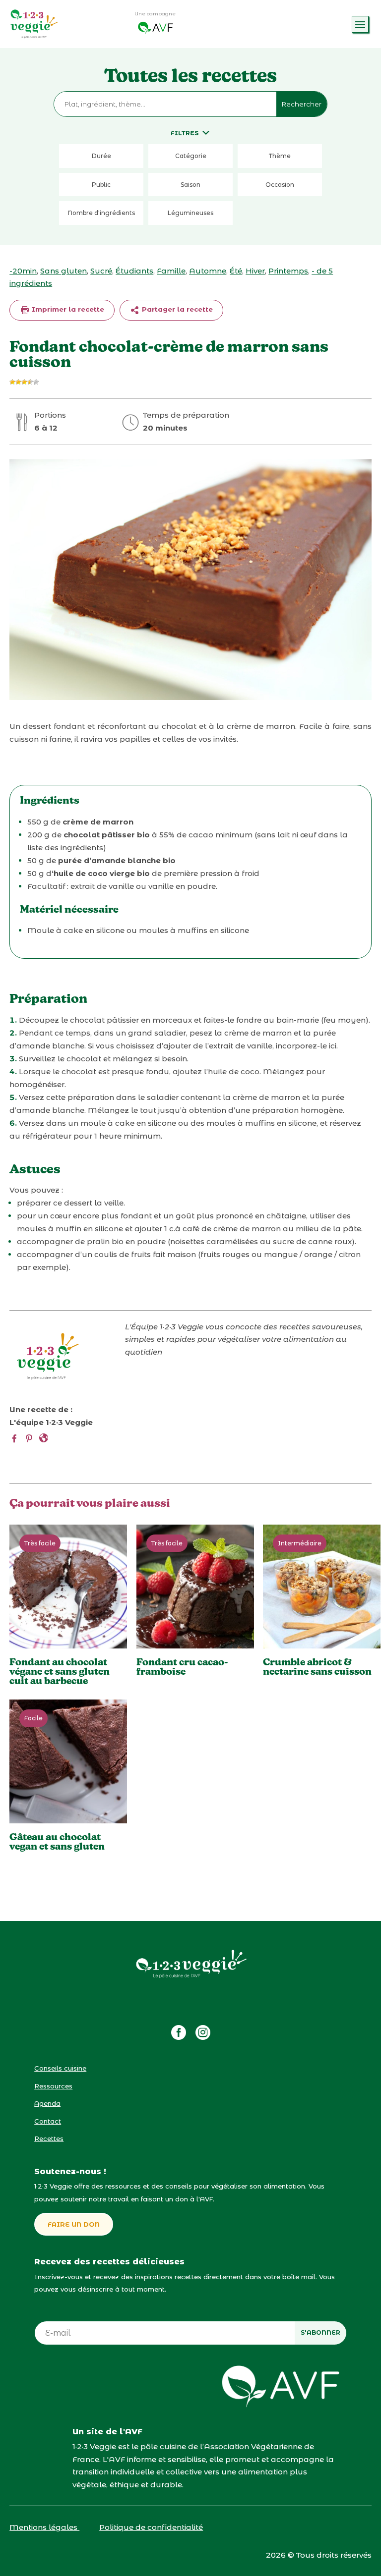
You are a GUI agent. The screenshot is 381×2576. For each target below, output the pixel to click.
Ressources (53, 2086)
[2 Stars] (18, 382)
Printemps (288, 271)
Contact (48, 2121)
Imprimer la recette (67, 309)
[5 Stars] (36, 382)
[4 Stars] (30, 382)
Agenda (47, 2103)
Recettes (49, 2138)
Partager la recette (176, 309)
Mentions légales (44, 2527)
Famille (171, 271)
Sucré (101, 271)
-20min (23, 271)
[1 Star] (12, 382)
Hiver (255, 271)
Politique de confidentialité (151, 2527)
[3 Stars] (24, 382)
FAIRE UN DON (74, 2224)
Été (236, 271)
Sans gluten (63, 271)
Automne (208, 271)
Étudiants (134, 271)
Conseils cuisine (60, 2068)
